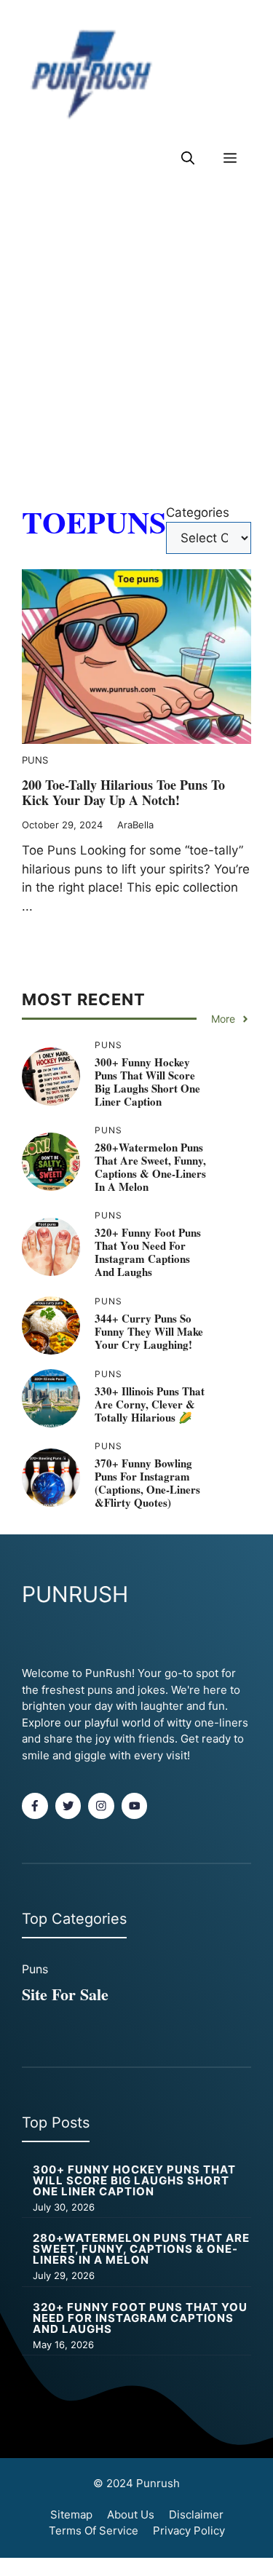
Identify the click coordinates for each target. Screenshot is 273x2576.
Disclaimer (196, 2514)
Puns (35, 760)
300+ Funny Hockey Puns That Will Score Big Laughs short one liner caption (147, 1082)
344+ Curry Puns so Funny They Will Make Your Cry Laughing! (149, 1331)
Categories (198, 512)
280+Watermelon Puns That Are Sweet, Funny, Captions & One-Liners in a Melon (150, 1167)
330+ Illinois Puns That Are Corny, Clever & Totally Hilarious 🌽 (150, 1404)
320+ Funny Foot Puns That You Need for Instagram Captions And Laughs (148, 1252)
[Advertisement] (136, 338)
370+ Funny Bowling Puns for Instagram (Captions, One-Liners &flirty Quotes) (147, 1483)
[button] (188, 158)
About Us (131, 2514)
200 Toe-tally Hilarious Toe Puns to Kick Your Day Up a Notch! (123, 793)
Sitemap (71, 2514)
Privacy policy (189, 2531)
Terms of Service (94, 2531)
